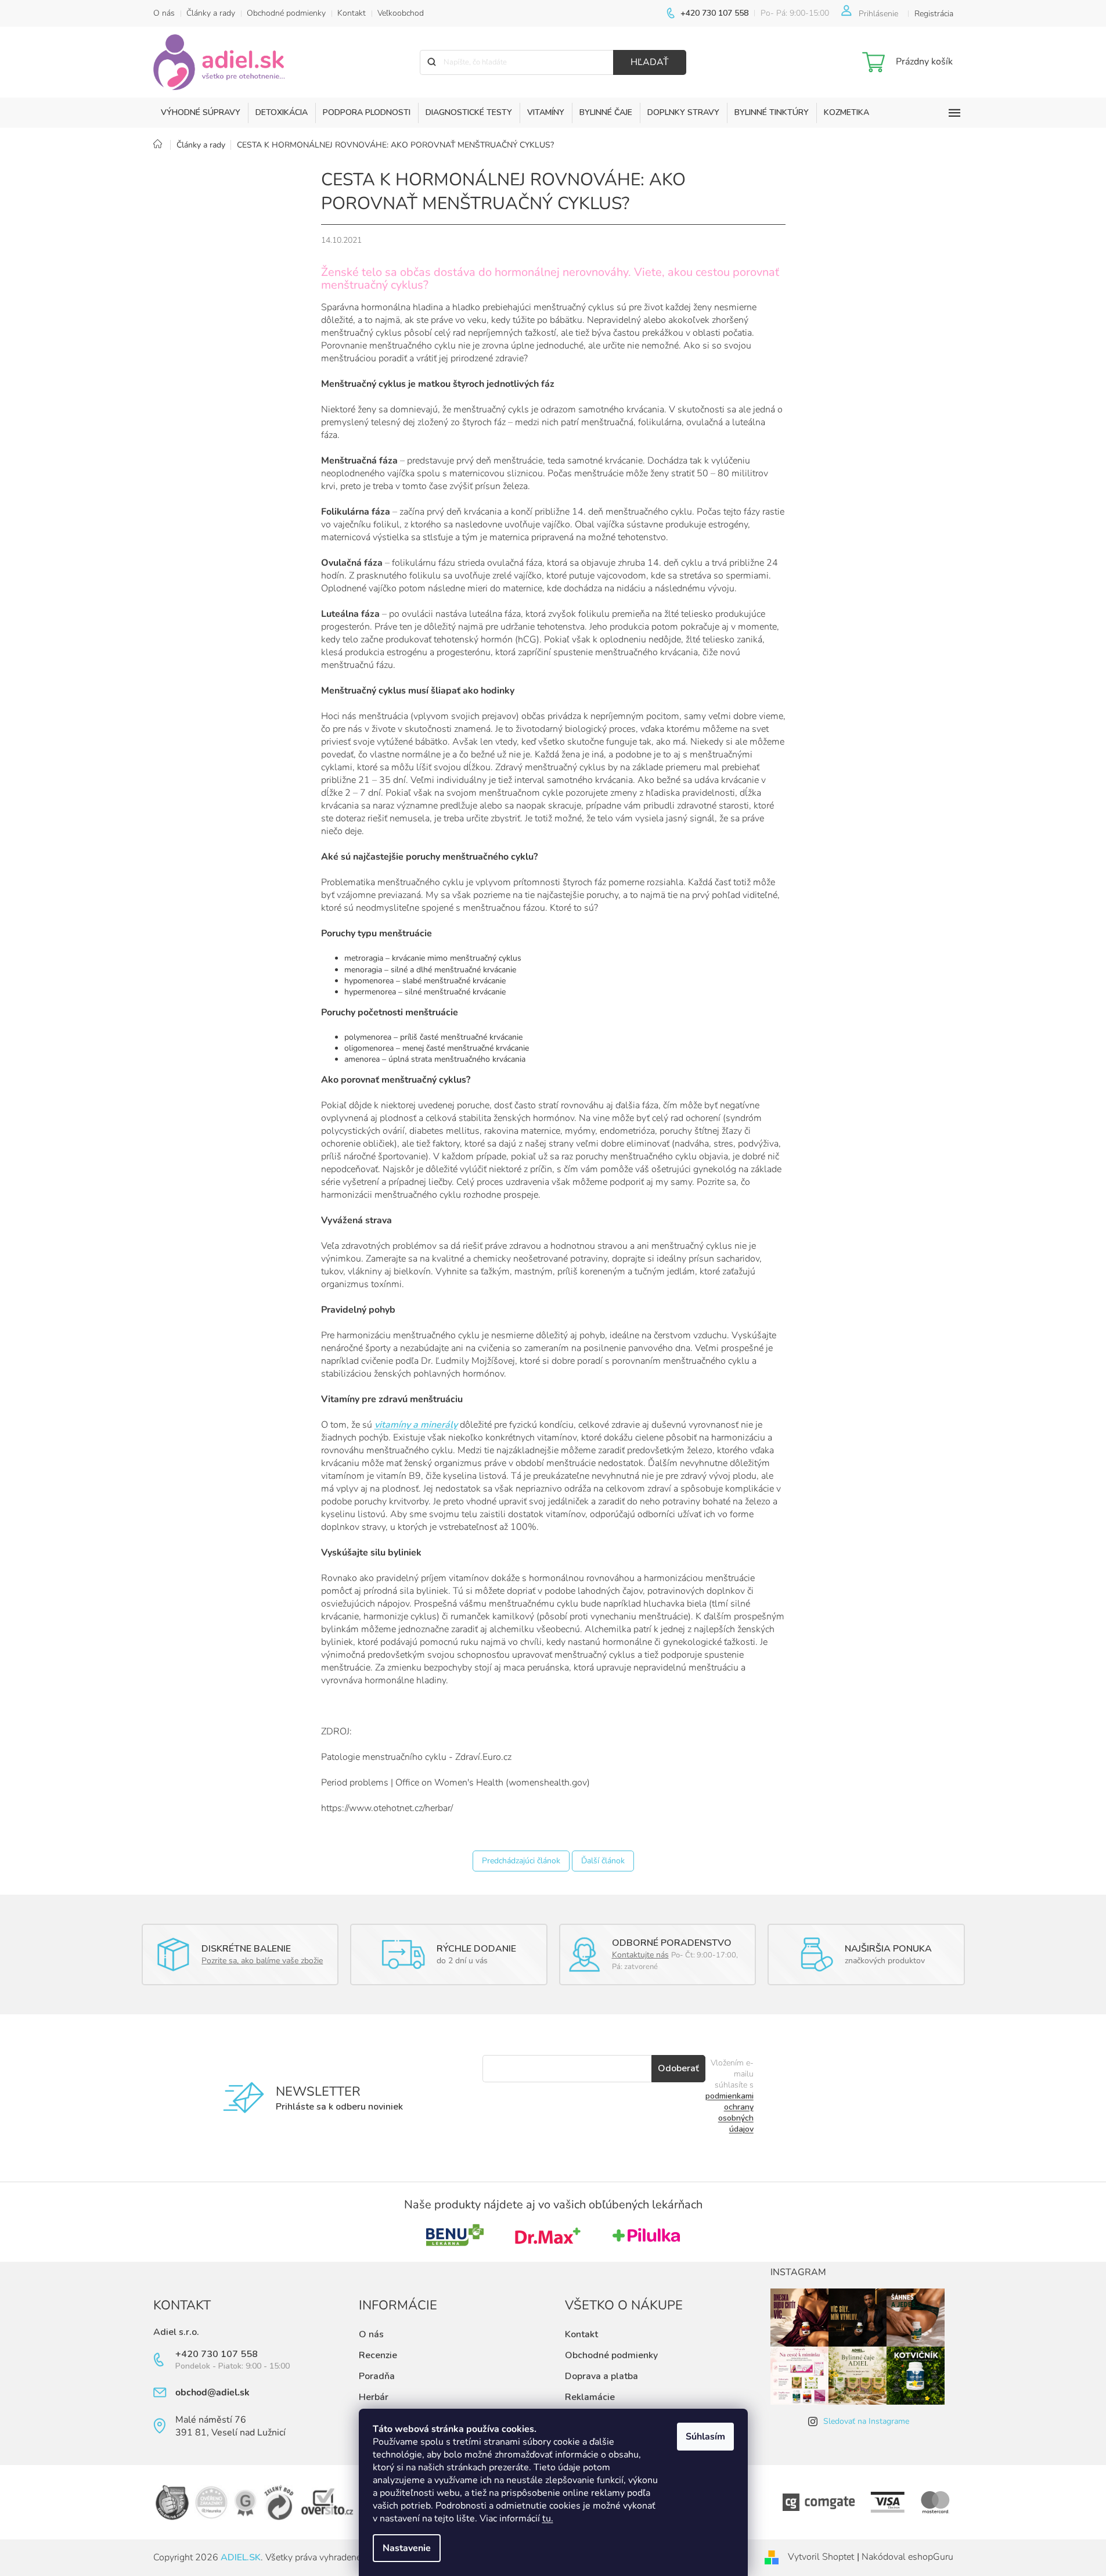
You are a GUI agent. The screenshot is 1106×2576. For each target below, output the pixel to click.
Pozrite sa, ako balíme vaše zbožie (262, 1961)
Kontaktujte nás (640, 1955)
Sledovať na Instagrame (866, 2421)
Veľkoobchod (401, 13)
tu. (548, 2518)
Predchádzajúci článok (521, 1861)
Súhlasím (705, 2437)
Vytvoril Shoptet (821, 2557)
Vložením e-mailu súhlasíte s (729, 2096)
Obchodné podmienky (286, 13)
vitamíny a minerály (416, 1425)
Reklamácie (590, 2397)
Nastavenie (407, 2548)
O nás (164, 13)
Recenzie (378, 2355)
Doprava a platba (601, 2376)
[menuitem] (201, 113)
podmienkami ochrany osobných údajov (729, 2112)
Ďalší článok (603, 1861)
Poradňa (377, 2376)
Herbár (374, 2397)
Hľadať (650, 62)
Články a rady (211, 13)
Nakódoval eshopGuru (907, 2557)
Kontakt (352, 13)
